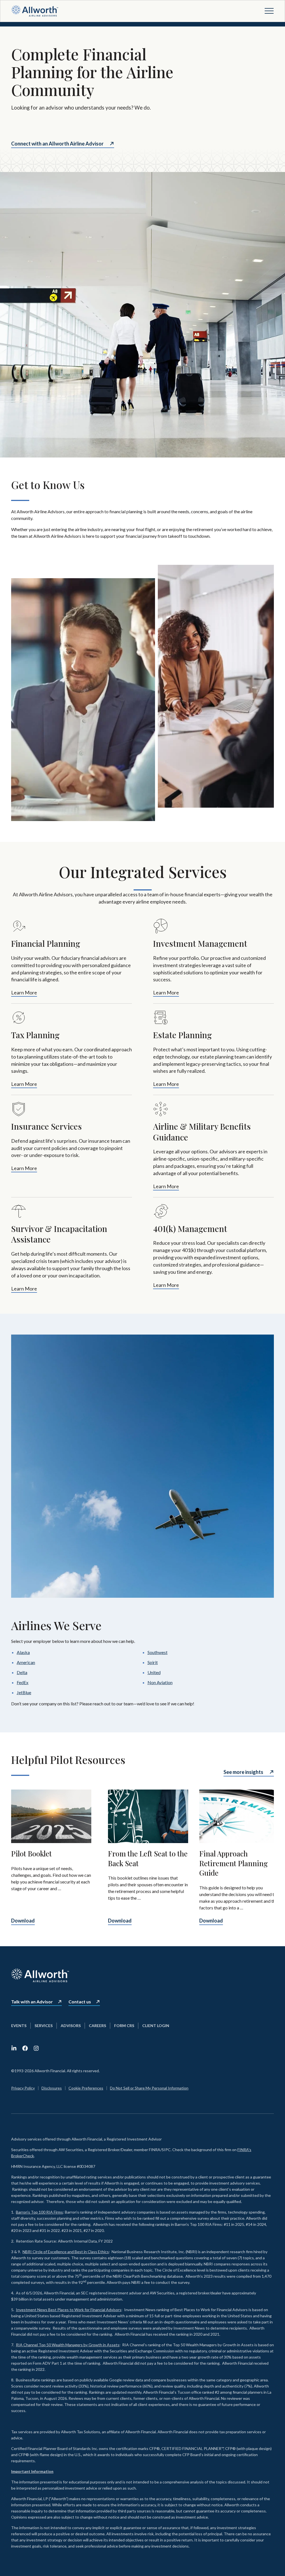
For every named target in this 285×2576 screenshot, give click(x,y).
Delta (22, 1672)
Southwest (158, 1652)
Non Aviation (160, 1682)
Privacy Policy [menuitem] (23, 2088)
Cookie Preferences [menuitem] (86, 2088)
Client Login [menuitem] (156, 2026)
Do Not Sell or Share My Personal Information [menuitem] (149, 2088)
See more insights (243, 1772)
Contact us (80, 2002)
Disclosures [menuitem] (52, 2088)
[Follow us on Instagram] (36, 2048)
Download (23, 1921)
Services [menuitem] (44, 2026)
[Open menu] (269, 11)
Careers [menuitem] (97, 2026)
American (26, 1662)
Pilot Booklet (31, 1853)
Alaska (23, 1652)
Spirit (153, 1662)
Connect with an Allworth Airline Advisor (57, 144)
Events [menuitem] (19, 2026)
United (154, 1672)
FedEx (23, 1682)
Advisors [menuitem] (71, 2026)
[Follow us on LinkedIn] (14, 2048)
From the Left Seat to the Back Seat (148, 1858)
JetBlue (24, 1692)
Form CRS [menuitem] (124, 2026)
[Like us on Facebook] (25, 2048)
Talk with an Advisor (32, 2002)
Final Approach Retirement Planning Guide (234, 1863)
